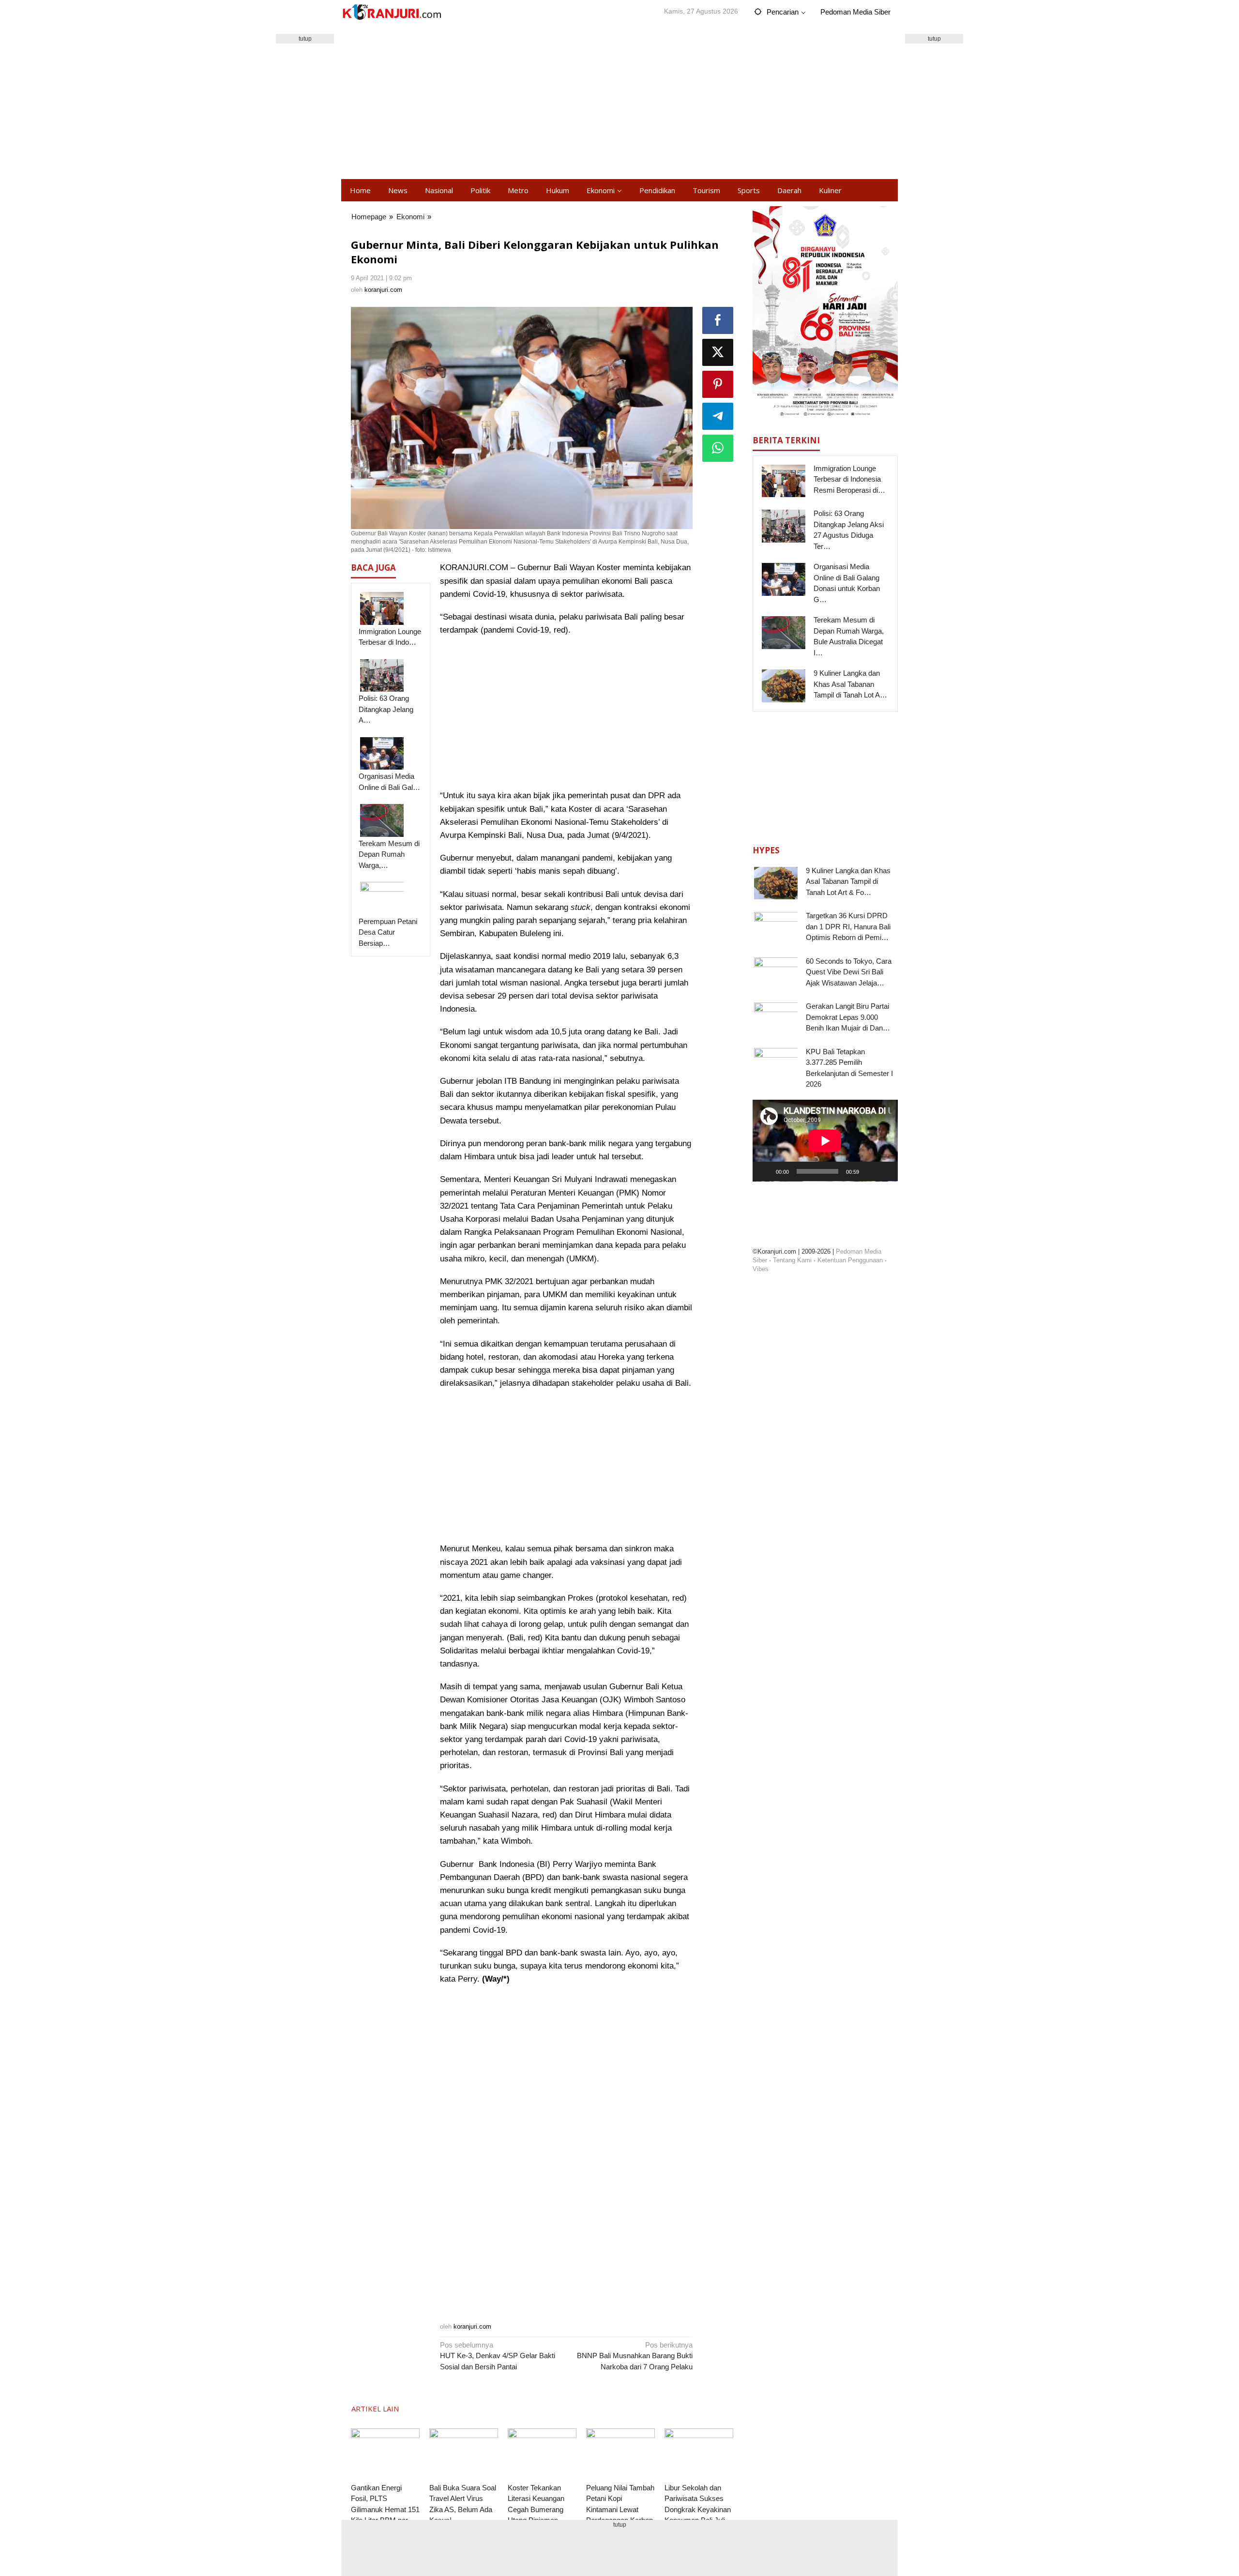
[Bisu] (870, 1171)
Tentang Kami (792, 1260)
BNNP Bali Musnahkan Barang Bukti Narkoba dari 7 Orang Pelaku (635, 2356)
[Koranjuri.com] (392, 12)
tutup (305, 39)
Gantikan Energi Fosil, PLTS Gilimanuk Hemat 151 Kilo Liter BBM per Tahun (385, 2509)
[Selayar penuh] (885, 1171)
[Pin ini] (718, 384)
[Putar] (765, 1171)
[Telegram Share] (718, 416)
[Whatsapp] (718, 448)
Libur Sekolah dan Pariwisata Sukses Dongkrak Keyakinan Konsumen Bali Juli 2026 (698, 2509)
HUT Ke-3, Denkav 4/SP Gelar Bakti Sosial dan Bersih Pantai (498, 2356)
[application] (825, 1141)
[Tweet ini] (718, 352)
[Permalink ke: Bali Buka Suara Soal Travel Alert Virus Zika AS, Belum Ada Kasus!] (464, 2454)
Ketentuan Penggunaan (850, 1260)
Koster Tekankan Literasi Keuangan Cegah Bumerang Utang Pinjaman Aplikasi (536, 2509)
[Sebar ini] (718, 320)
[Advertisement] (619, 102)
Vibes (761, 1269)
